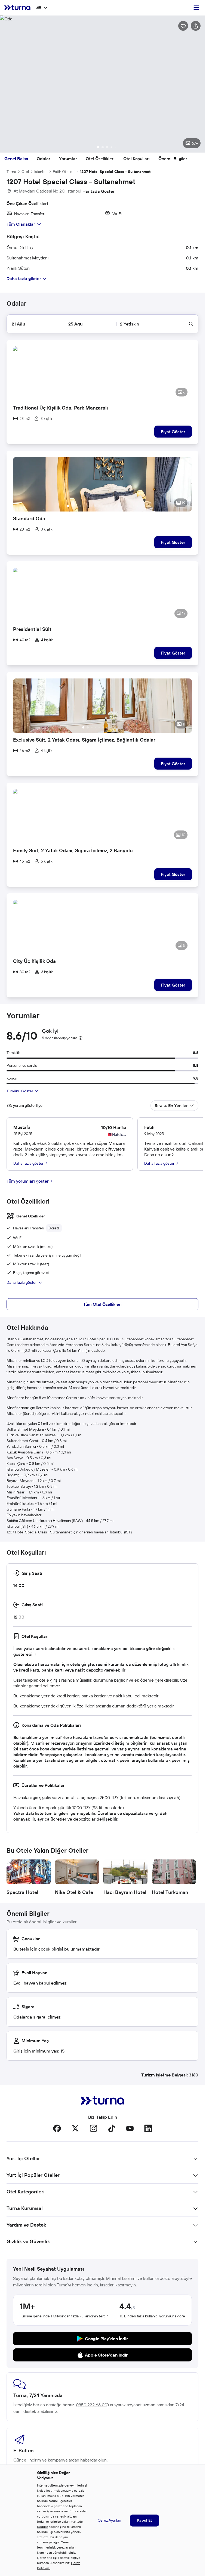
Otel (25, 172)
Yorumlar (68, 159)
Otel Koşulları (136, 159)
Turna (11, 172)
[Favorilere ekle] (183, 26)
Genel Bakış (16, 159)
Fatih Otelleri (64, 172)
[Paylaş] (196, 26)
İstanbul (41, 172)
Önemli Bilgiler (173, 159)
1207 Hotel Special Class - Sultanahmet (115, 172)
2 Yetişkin (130, 324)
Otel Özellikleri (100, 159)
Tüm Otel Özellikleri (102, 1304)
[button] (102, 84)
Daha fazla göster (22, 1282)
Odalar (44, 159)
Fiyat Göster (173, 432)
